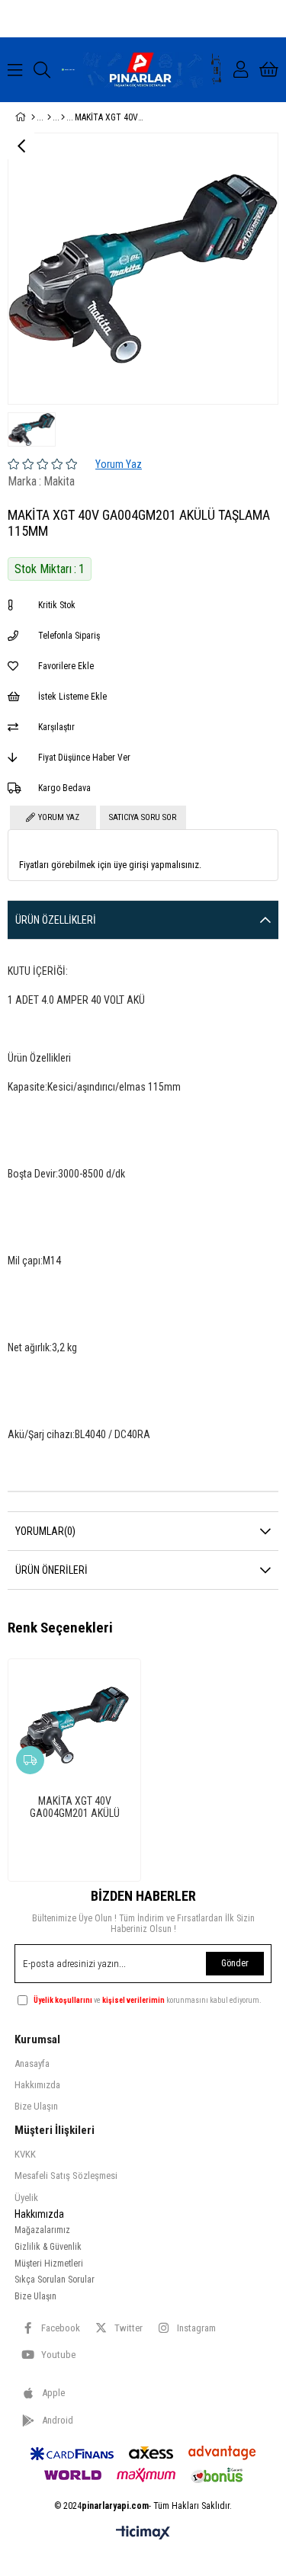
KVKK (25, 2154)
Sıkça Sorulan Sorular (55, 2280)
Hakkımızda (37, 2085)
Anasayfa (32, 2063)
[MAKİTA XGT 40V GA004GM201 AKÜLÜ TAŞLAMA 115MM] (74, 1725)
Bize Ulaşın (36, 2106)
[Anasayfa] (33, 117)
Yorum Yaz (119, 464)
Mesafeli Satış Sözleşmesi (66, 2176)
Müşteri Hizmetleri (49, 2264)
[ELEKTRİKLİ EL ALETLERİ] (49, 117)
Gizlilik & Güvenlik (48, 2247)
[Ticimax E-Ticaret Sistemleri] (143, 2534)
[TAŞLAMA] (63, 117)
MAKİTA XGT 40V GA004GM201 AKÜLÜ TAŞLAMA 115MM (75, 1807)
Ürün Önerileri (51, 1570)
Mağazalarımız (42, 2230)
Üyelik (26, 2198)
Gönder (235, 1963)
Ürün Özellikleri (56, 920)
